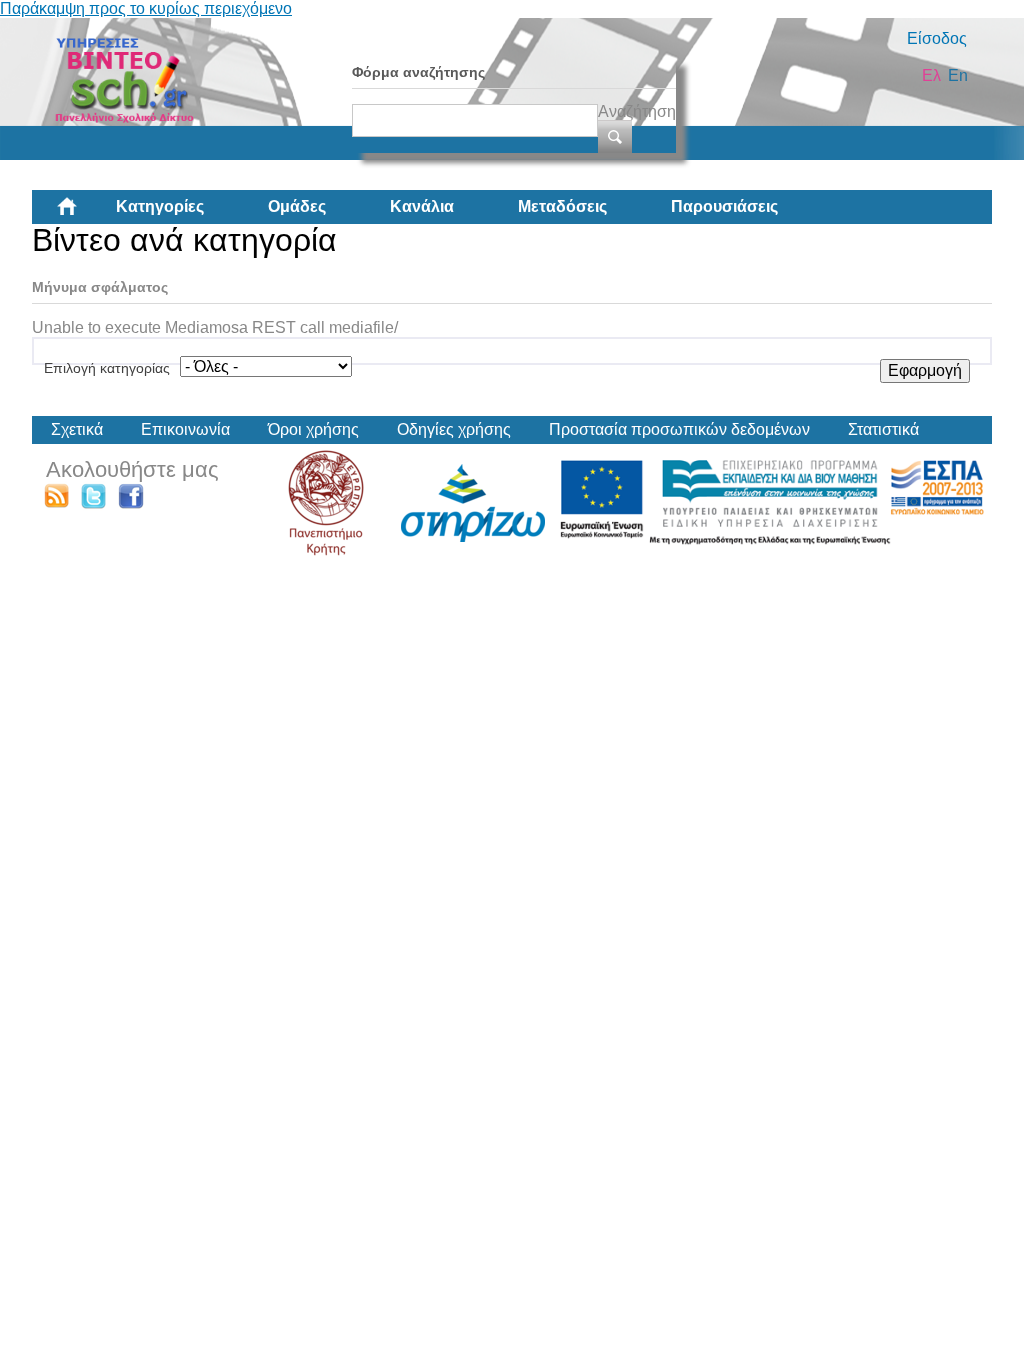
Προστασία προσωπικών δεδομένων (679, 429)
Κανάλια (422, 206)
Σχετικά (77, 429)
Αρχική (83, 214)
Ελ (931, 75)
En (958, 75)
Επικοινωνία (185, 429)
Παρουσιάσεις (724, 206)
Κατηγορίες (160, 206)
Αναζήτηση (637, 111)
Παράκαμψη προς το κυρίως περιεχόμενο (146, 8)
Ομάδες (297, 206)
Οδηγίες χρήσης (454, 429)
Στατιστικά (883, 429)
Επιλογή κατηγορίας (107, 368)
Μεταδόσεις (562, 206)
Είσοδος (937, 38)
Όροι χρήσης (313, 429)
